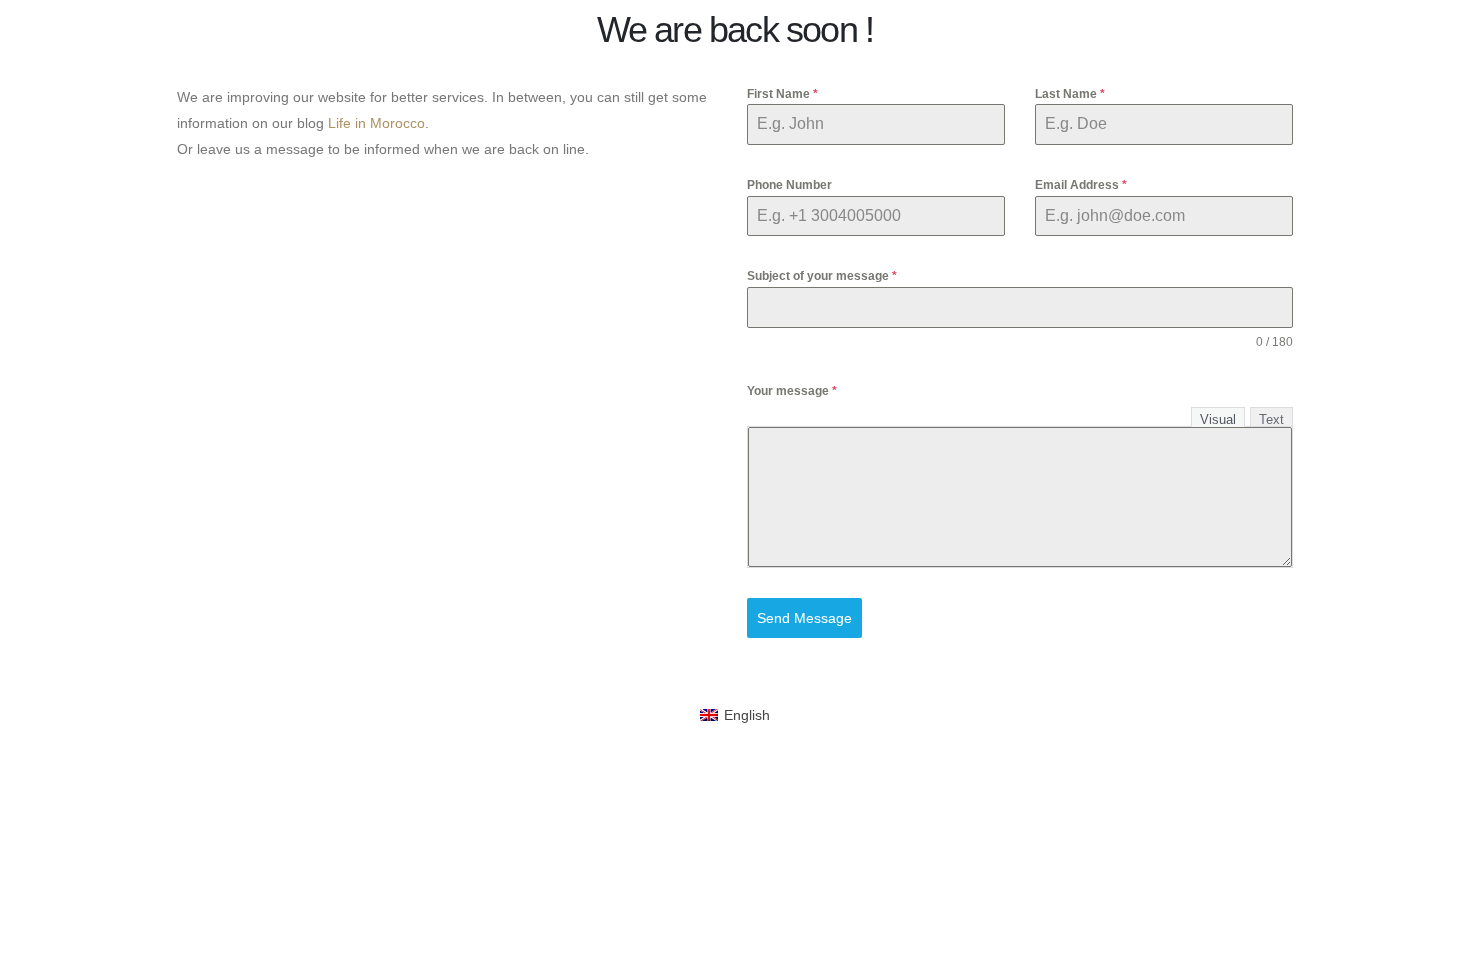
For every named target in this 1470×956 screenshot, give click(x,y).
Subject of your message (822, 276)
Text (1271, 419)
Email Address (1081, 185)
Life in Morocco (376, 123)
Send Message (804, 618)
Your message (792, 391)
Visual (1218, 419)
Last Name (1070, 94)
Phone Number (789, 185)
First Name (782, 94)
